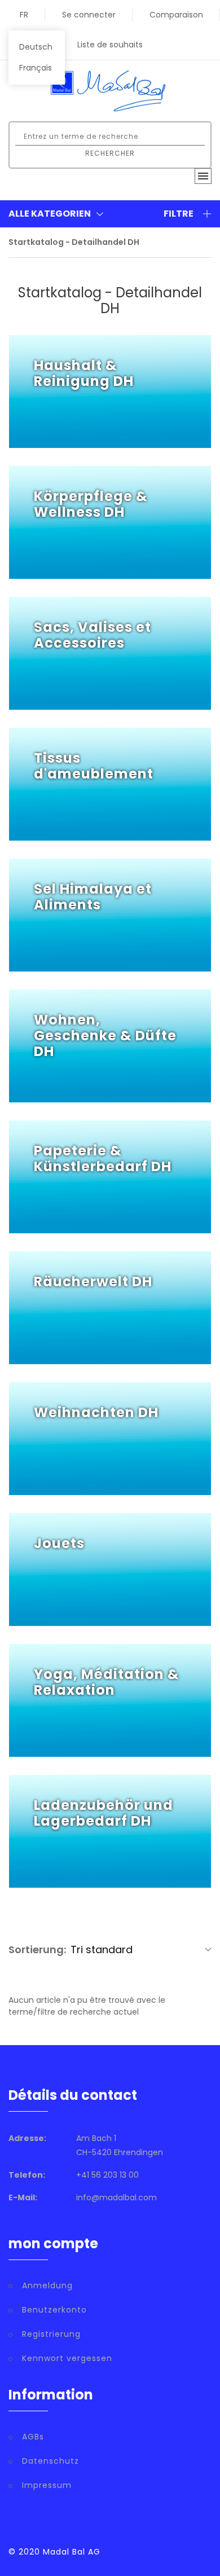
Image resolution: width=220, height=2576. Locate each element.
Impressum (47, 2485)
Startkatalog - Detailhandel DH (74, 242)
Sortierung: (37, 1949)
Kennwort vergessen (67, 2358)
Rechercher (110, 153)
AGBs (33, 2437)
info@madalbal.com (116, 2197)
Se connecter (89, 15)
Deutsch (36, 47)
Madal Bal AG (72, 2552)
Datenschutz (50, 2461)
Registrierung (51, 2334)
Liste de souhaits (110, 45)
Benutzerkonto (54, 2310)
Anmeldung (47, 2285)
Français (36, 68)
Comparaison (176, 15)
